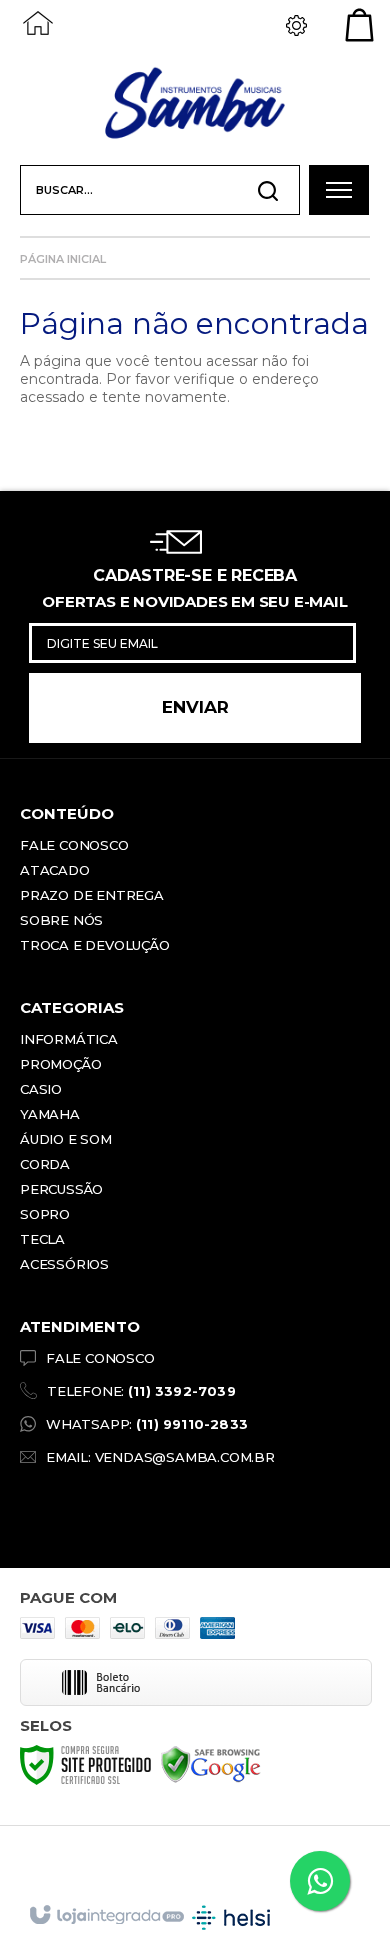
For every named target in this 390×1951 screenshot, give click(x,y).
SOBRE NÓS (61, 920)
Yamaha (50, 1114)
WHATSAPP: (147, 1424)
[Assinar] (195, 708)
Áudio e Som (66, 1139)
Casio (41, 1089)
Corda (45, 1164)
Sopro (45, 1214)
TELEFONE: (141, 1391)
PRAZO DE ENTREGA (92, 895)
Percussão (61, 1189)
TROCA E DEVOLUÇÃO (95, 945)
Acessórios (64, 1264)
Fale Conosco (74, 845)
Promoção (60, 1064)
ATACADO (55, 870)
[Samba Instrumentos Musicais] (195, 105)
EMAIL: (160, 1457)
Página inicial (63, 259)
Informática (69, 1039)
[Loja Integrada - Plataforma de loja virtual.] (105, 1916)
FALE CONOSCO (100, 1358)
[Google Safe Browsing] (211, 1764)
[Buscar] (268, 191)
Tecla (42, 1239)
